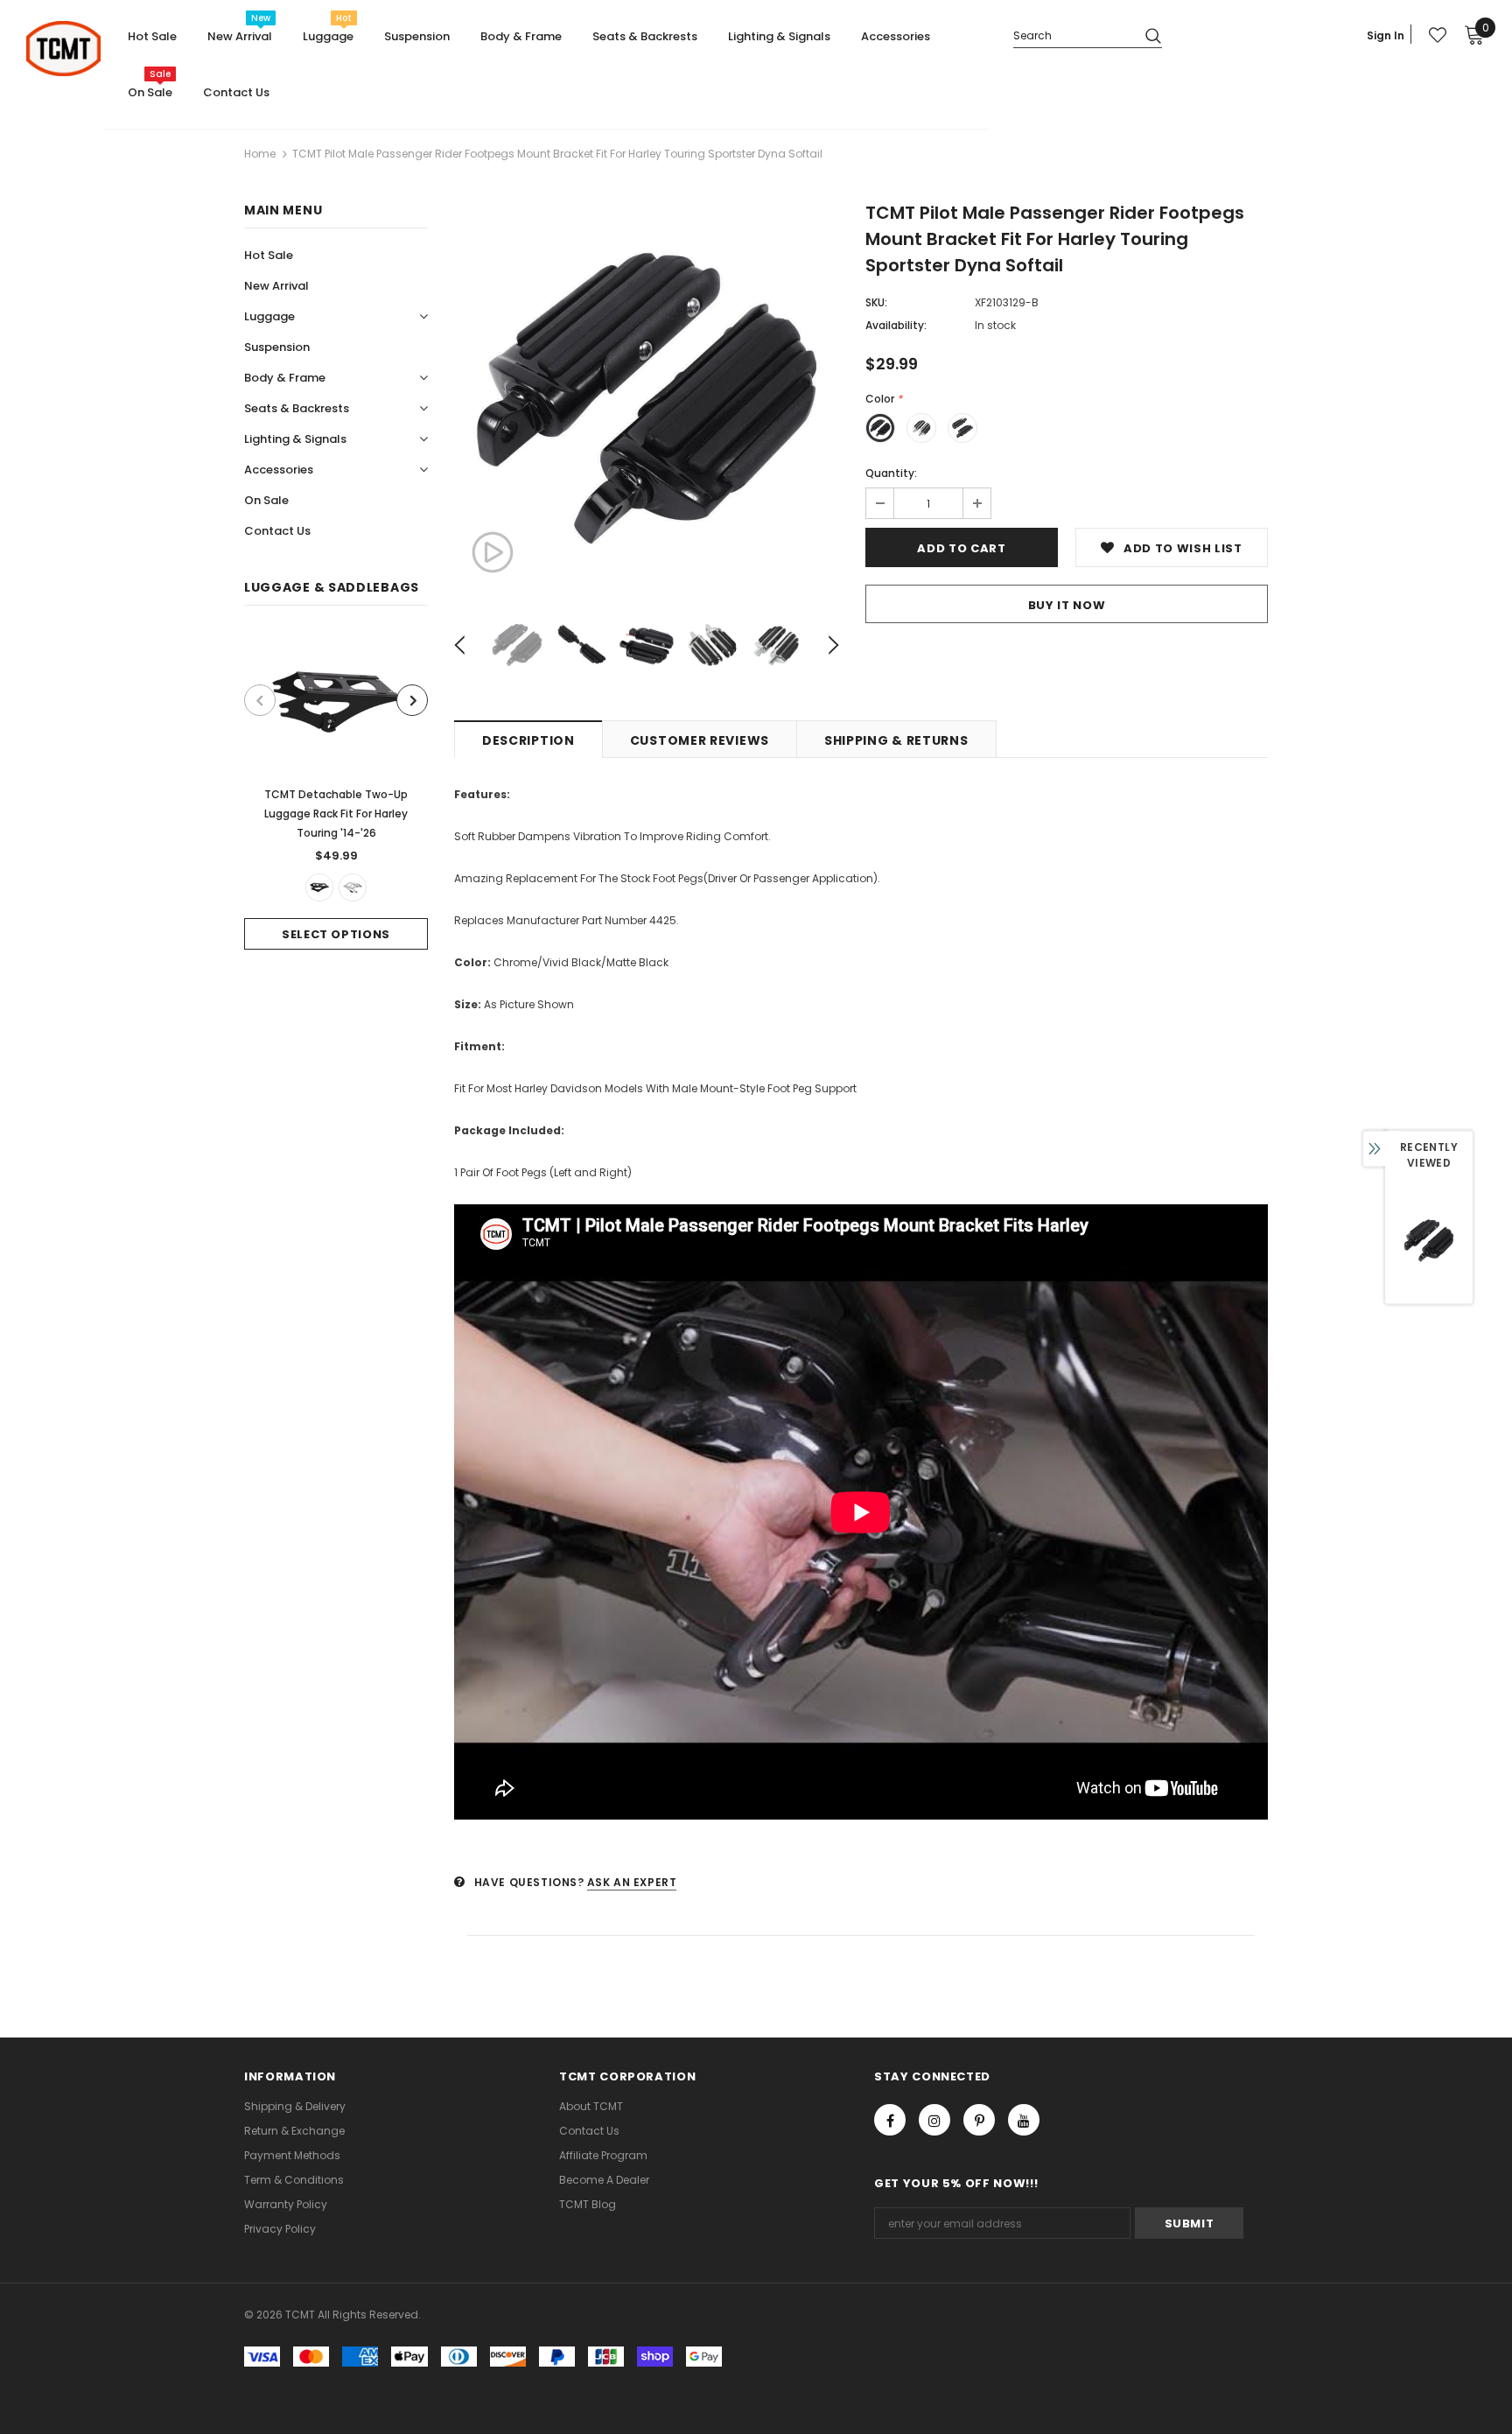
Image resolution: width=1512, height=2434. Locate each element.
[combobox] (1072, 35)
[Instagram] (934, 2120)
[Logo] (63, 49)
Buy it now (1067, 605)
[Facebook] (890, 2120)
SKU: (876, 302)
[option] (336, 791)
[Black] (319, 887)
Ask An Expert (632, 1882)
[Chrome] (353, 887)
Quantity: (891, 473)
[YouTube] (1024, 2120)
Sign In (1386, 35)
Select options (336, 934)
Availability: (896, 325)
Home (260, 154)
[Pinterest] (979, 2120)
